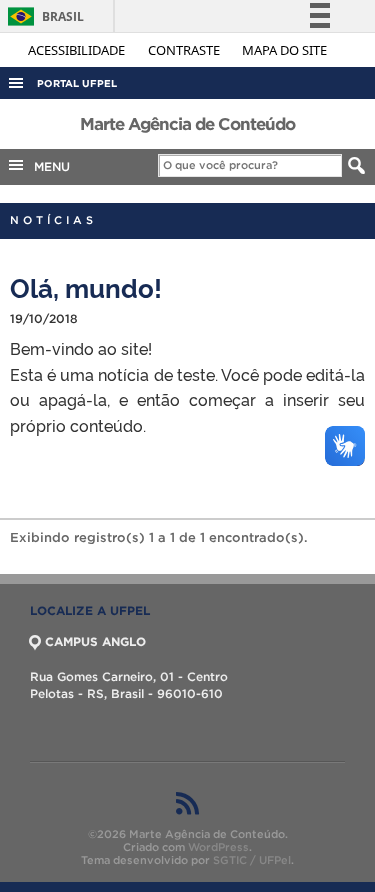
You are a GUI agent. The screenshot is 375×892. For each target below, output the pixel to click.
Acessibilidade (78, 50)
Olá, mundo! (86, 286)
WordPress (218, 847)
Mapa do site (284, 50)
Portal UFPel (77, 83)
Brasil (42, 16)
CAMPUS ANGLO (95, 641)
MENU (48, 166)
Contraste (185, 50)
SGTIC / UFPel (252, 860)
